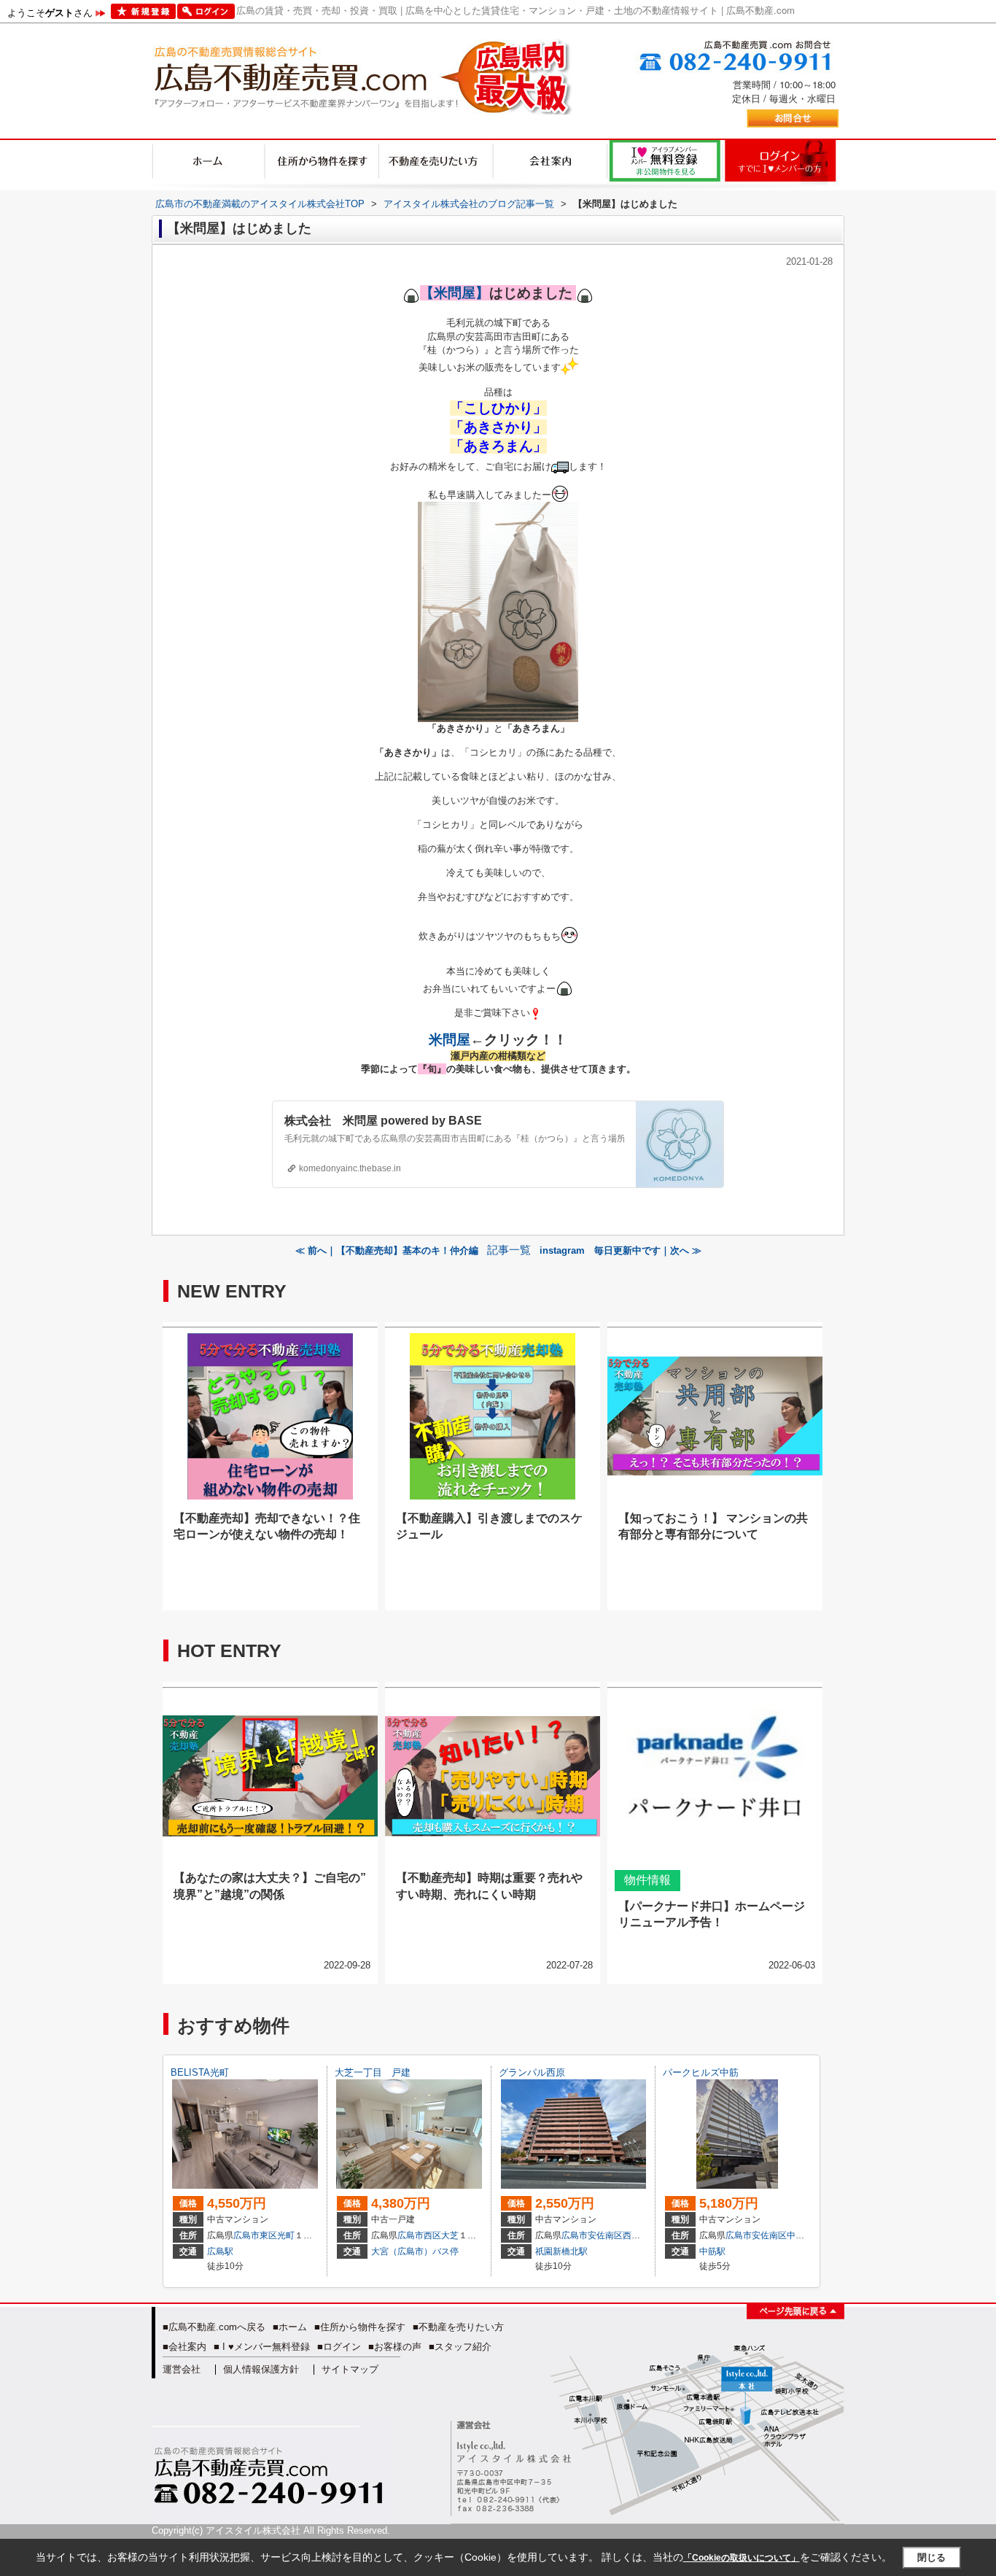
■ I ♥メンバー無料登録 (262, 2347)
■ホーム (290, 2327)
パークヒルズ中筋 (701, 2072)
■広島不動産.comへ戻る (214, 2327)
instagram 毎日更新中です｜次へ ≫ (620, 1250)
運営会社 (182, 2369)
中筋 (795, 2235)
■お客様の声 (395, 2347)
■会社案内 (184, 2347)
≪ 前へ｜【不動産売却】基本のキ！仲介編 (387, 1250)
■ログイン (339, 2347)
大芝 (450, 2235)
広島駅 (220, 2251)
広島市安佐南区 (592, 2235)
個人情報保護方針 (261, 2369)
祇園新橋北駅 (561, 2251)
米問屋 (450, 1040)
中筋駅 (712, 2251)
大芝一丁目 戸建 (373, 2072)
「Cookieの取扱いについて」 (742, 2558)
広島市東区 (255, 2235)
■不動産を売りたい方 (458, 2327)
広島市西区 (419, 2235)
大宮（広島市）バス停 (415, 2251)
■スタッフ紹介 (460, 2347)
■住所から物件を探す (360, 2327)
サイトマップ (350, 2369)
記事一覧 (509, 1250)
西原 (631, 2235)
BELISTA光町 (200, 2072)
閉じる (931, 2557)
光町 (286, 2235)
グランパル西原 (532, 2072)
